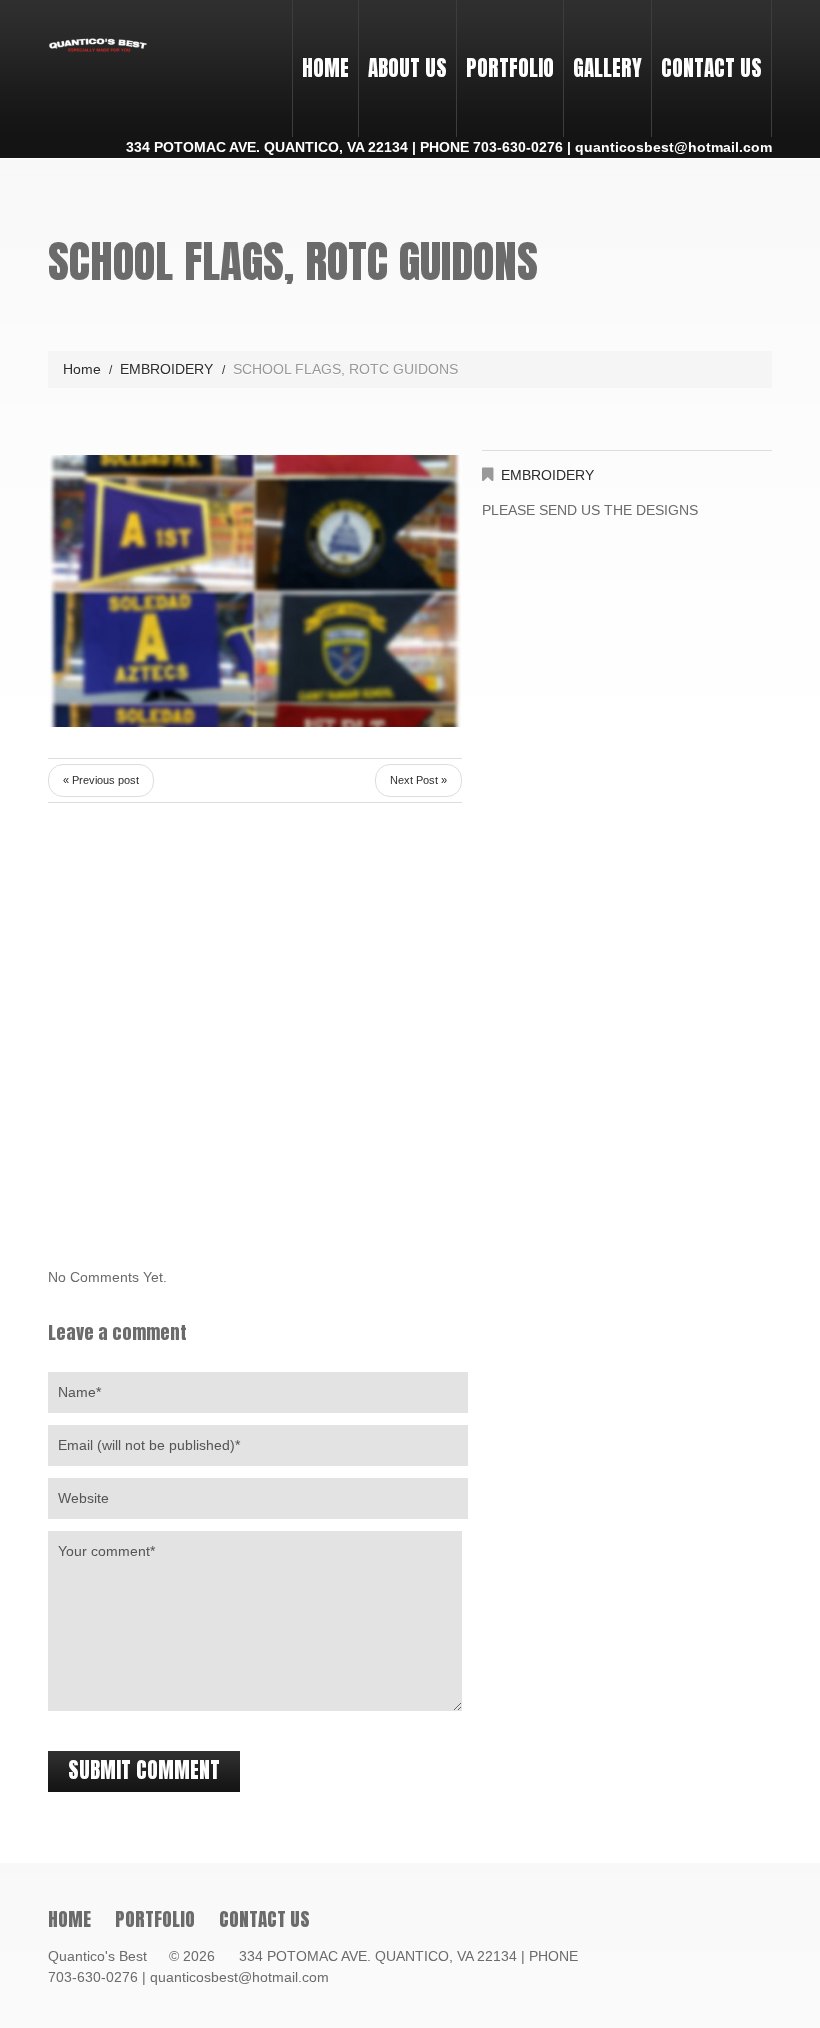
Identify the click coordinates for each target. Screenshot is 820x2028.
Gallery (607, 68)
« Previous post (101, 780)
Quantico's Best (106, 1956)
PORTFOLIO (505, 50)
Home (325, 68)
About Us (407, 68)
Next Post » (418, 780)
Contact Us (711, 68)
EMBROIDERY (166, 369)
